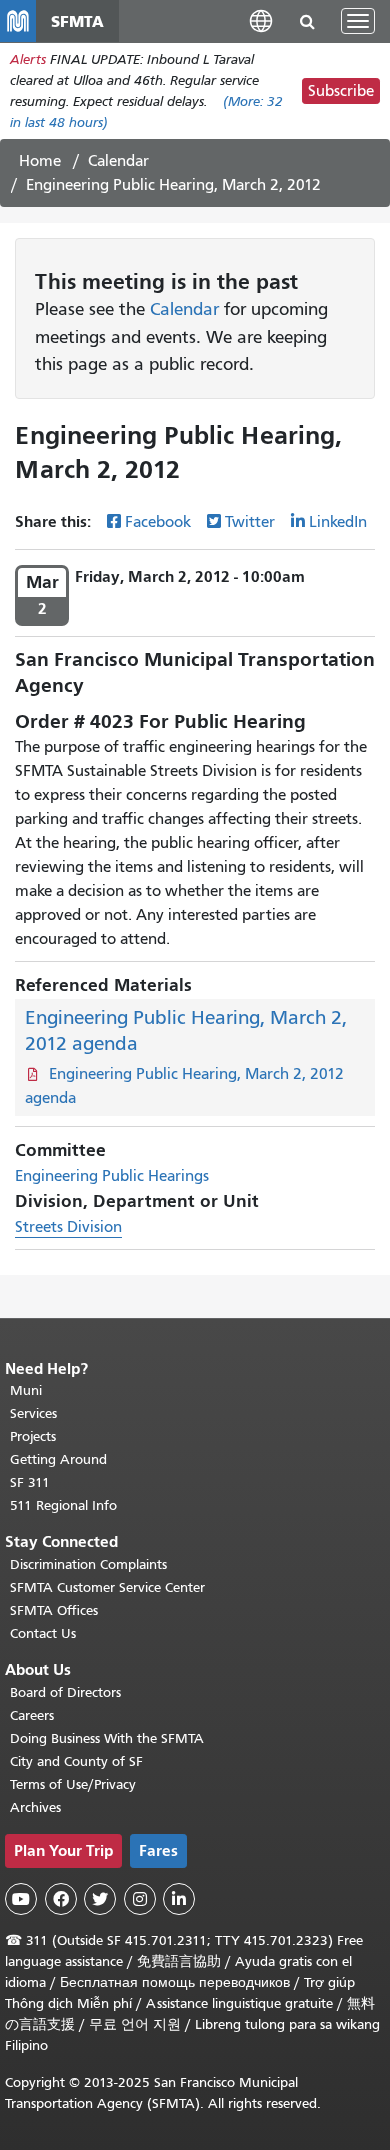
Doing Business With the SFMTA (107, 1738)
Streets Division (68, 1227)
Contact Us (43, 1633)
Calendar (118, 161)
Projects (33, 1436)
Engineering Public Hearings (112, 1176)
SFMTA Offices (54, 1610)
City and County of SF (76, 1761)
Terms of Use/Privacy (73, 1784)
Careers (32, 1715)
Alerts (28, 59)
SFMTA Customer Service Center (107, 1587)
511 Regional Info (63, 1505)
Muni (26, 1390)
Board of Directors (65, 1692)
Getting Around (58, 1459)
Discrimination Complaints (88, 1564)
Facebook (158, 522)
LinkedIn (338, 522)
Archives (35, 1807)
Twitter (250, 522)
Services (33, 1413)
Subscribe (341, 91)
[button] (261, 20)
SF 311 (30, 1482)
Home (40, 161)
